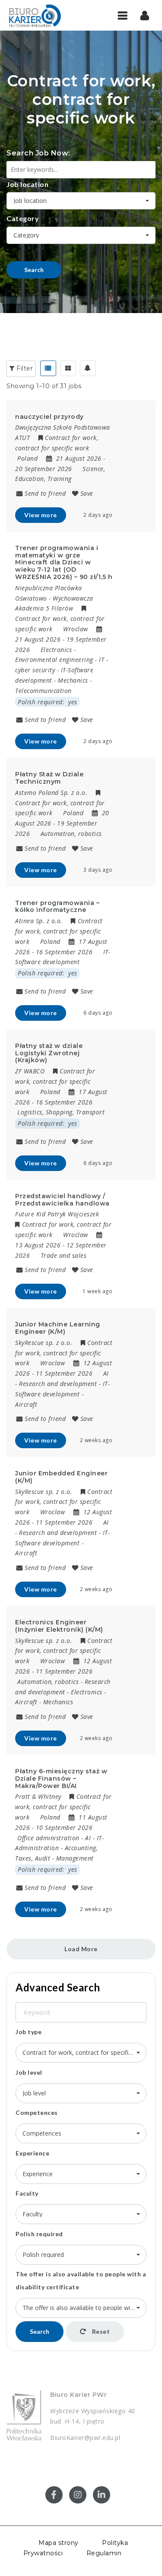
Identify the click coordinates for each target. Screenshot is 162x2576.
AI (106, 1373)
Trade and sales (64, 1255)
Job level (29, 2072)
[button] (145, 15)
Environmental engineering (54, 660)
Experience (32, 2153)
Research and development (58, 1384)
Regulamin (104, 2553)
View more (41, 515)
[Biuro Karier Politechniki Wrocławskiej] (43, 15)
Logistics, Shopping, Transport (61, 1112)
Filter (24, 368)
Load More (81, 1949)
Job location (27, 184)
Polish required (39, 2234)
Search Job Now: (38, 153)
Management (75, 1858)
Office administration (48, 1838)
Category (23, 218)
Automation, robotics (71, 834)
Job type (29, 2032)
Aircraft (26, 1404)
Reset (100, 2331)
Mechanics (73, 680)
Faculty (27, 2193)
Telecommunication (43, 691)
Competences (37, 2112)
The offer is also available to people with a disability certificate (81, 2280)
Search (34, 270)
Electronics (56, 650)
